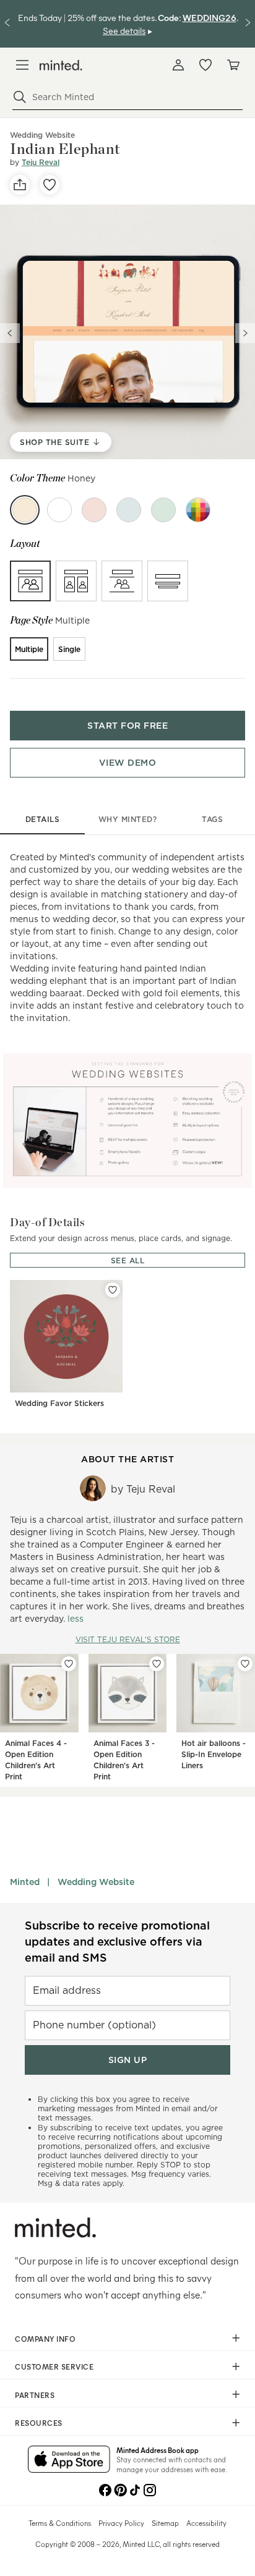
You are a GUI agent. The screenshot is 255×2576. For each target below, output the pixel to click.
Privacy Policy (121, 2523)
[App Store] (69, 2460)
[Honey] (25, 510)
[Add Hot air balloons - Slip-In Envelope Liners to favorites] (245, 1664)
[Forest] (163, 510)
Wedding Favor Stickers (59, 1403)
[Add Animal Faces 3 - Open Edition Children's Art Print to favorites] (157, 1664)
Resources (39, 2423)
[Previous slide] (10, 333)
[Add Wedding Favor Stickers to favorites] (113, 1290)
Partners (35, 2395)
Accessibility (206, 2523)
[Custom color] (198, 510)
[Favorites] (205, 65)
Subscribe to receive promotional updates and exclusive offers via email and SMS (117, 1942)
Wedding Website (96, 1882)
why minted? (128, 819)
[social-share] (20, 185)
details (43, 819)
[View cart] (233, 65)
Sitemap (165, 2523)
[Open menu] (22, 65)
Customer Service (54, 2366)
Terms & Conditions (60, 2523)
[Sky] (129, 510)
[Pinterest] (120, 2489)
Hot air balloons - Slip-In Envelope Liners (214, 1754)
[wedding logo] (61, 65)
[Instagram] (150, 2489)
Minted (25, 1882)
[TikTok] (135, 2489)
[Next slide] (245, 333)
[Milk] (59, 510)
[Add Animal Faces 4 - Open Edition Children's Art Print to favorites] (69, 1664)
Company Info (45, 2339)
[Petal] (94, 510)
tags (212, 819)
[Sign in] (178, 65)
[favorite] (50, 185)
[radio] (30, 581)
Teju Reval (41, 162)
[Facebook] (105, 2489)
